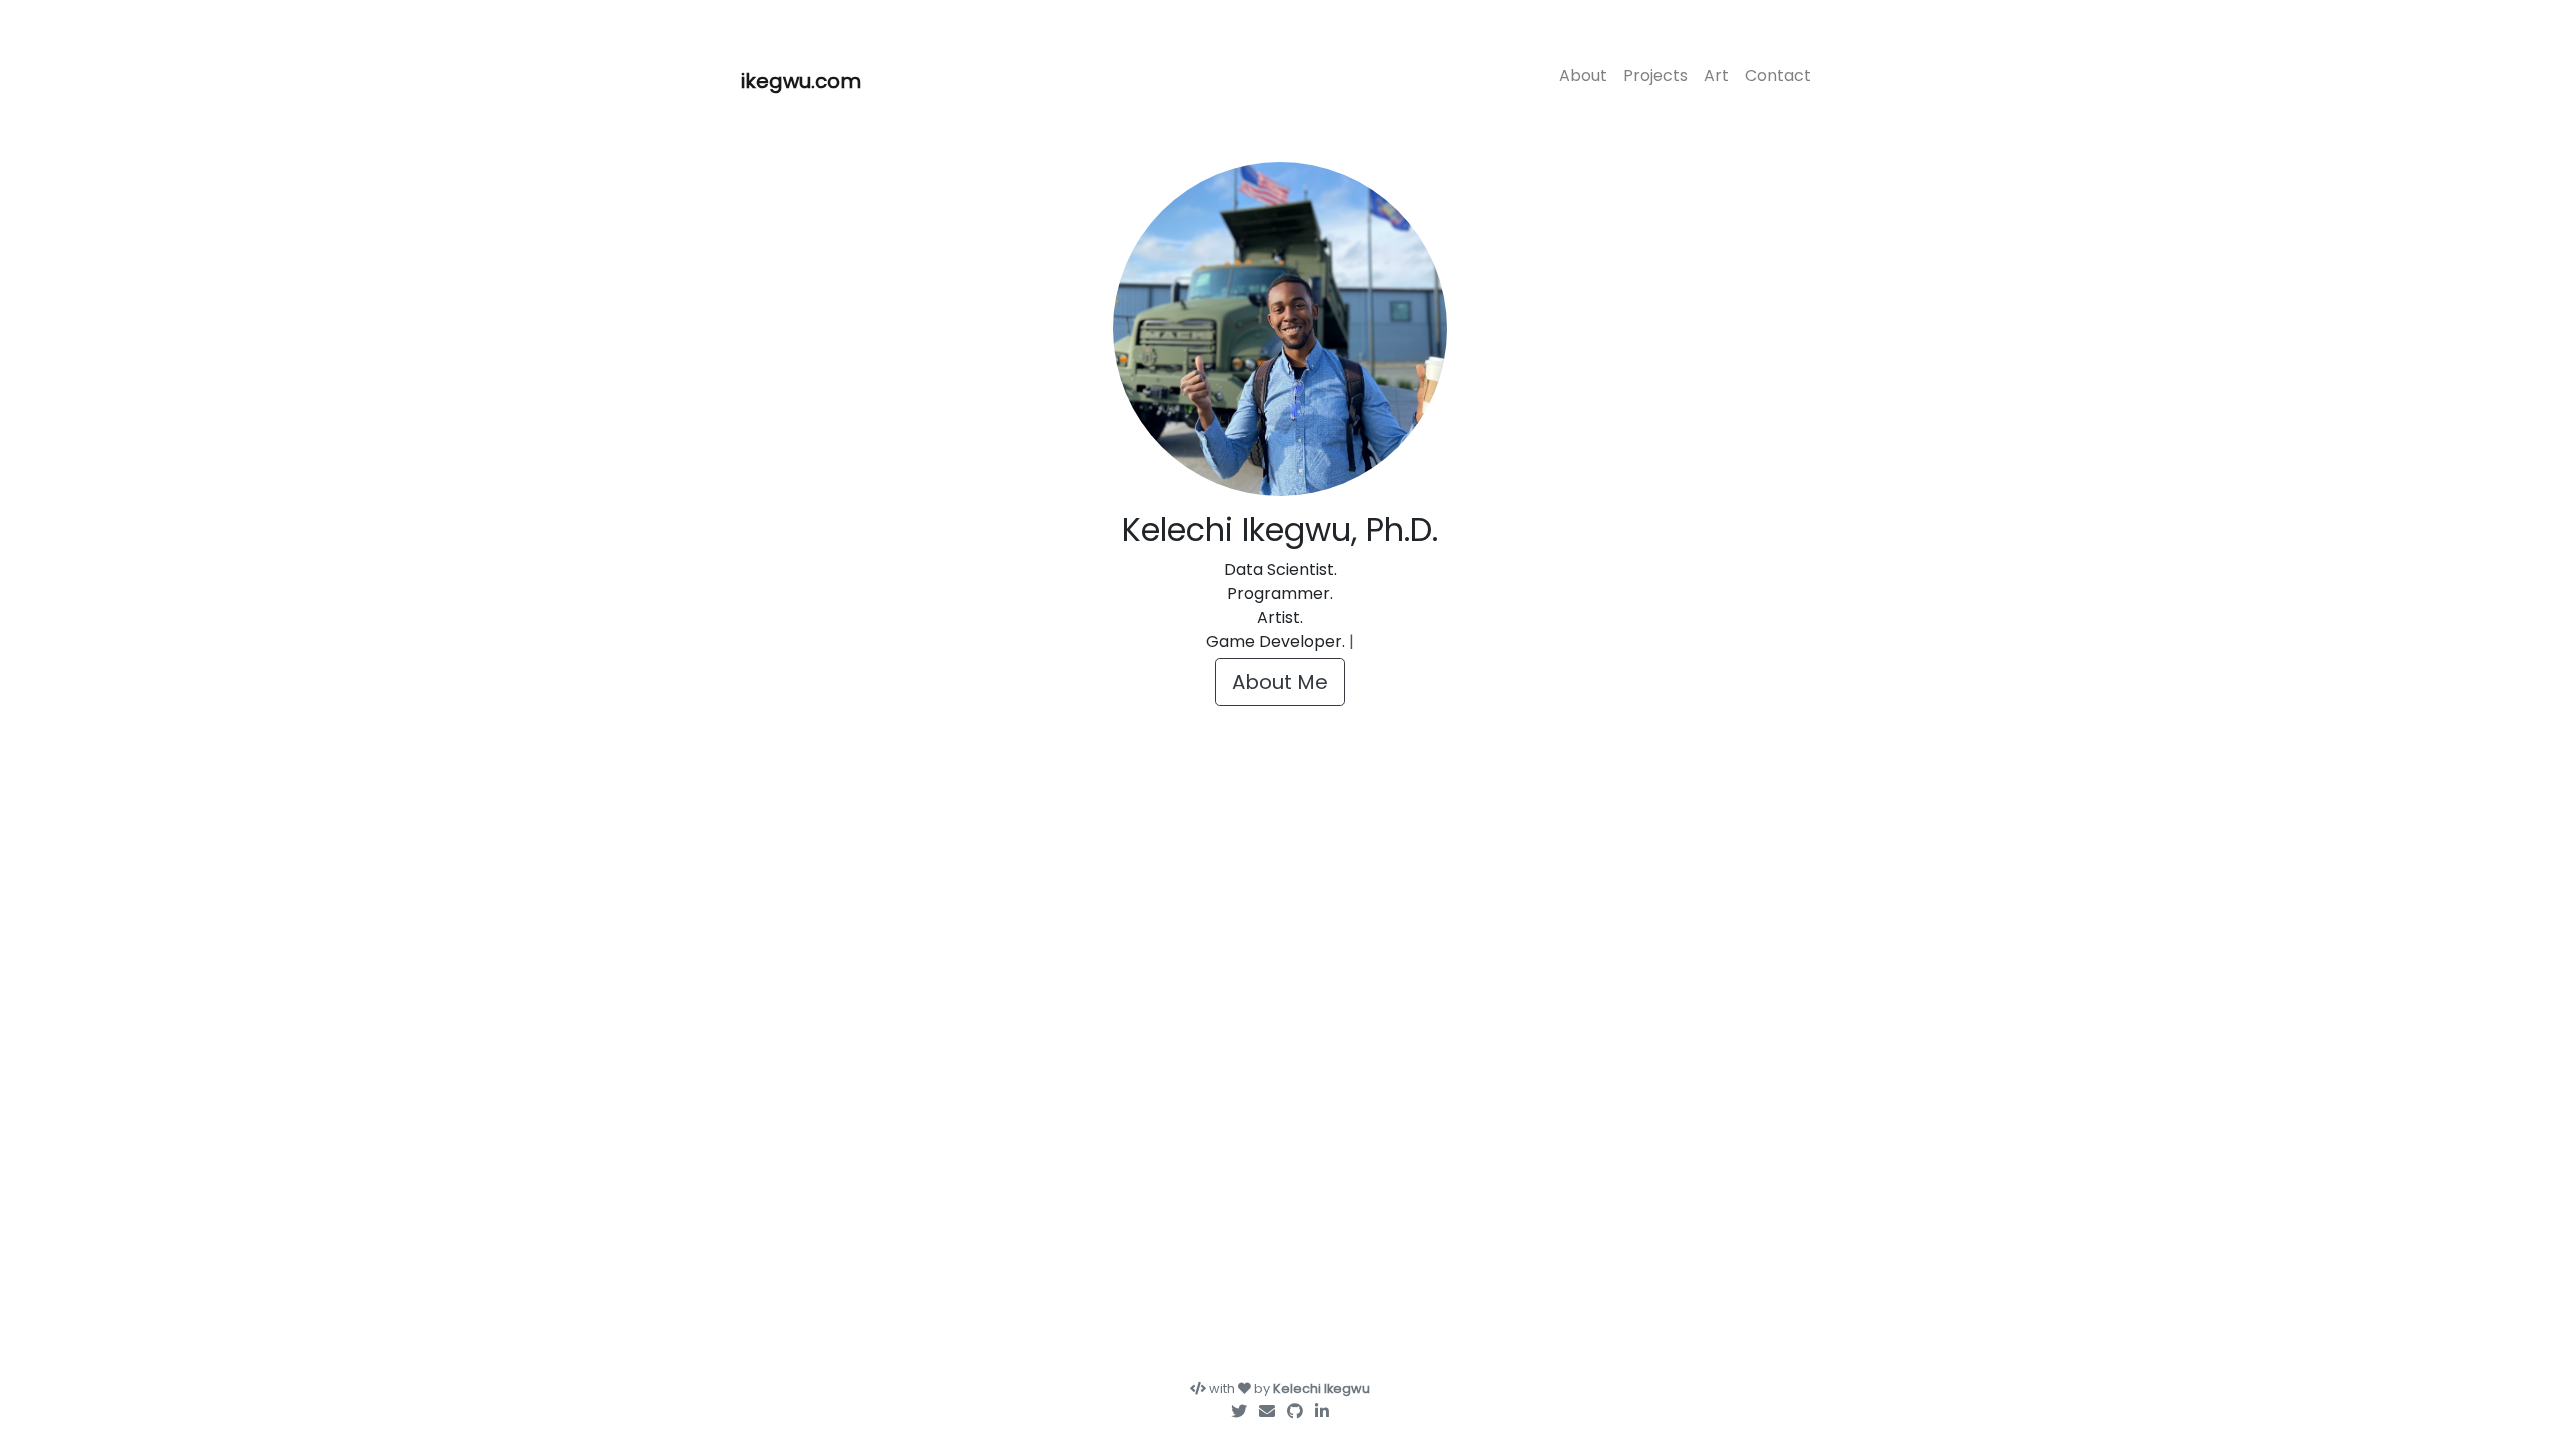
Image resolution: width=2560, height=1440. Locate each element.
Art (1716, 75)
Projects (1655, 75)
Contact (1778, 75)
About (1583, 75)
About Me (1280, 682)
